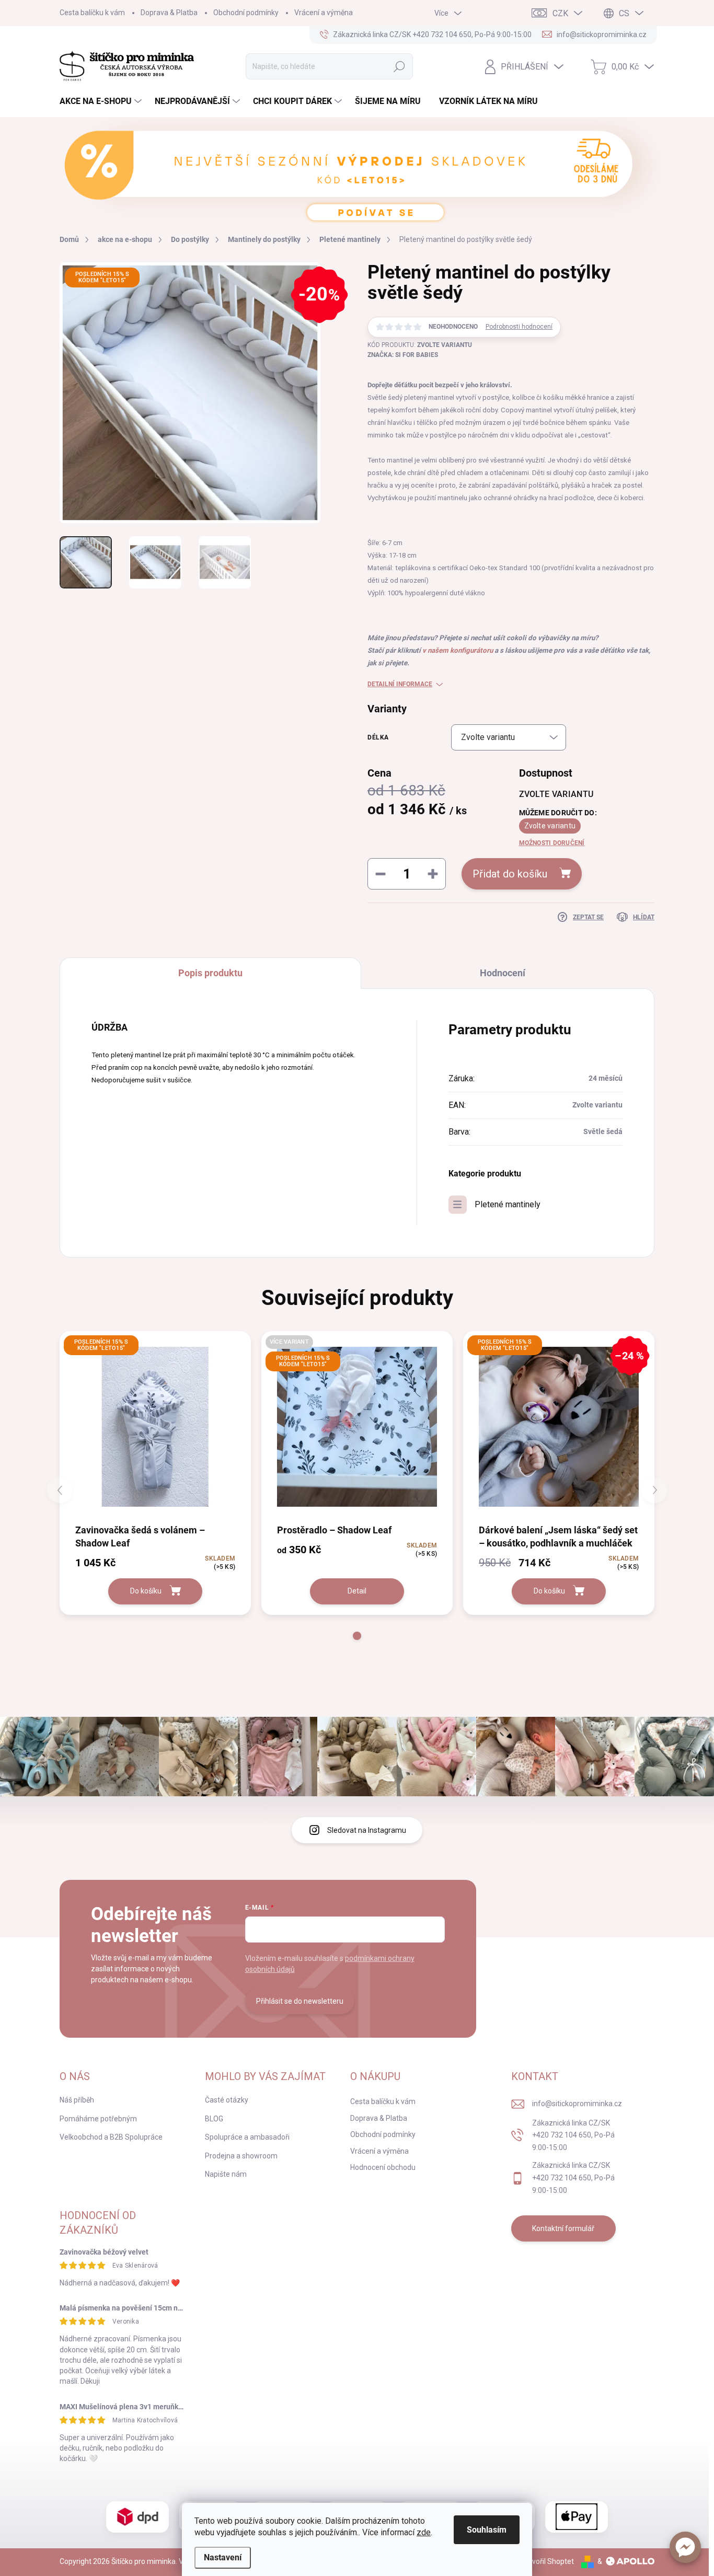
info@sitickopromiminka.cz (577, 2104)
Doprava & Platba (169, 13)
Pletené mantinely (508, 1204)
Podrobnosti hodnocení (519, 327)
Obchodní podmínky (246, 13)
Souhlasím (487, 2530)
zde (424, 2532)
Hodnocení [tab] (503, 973)
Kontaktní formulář (563, 2228)
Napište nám (226, 2174)
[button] (685, 2547)
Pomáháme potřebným (98, 2119)
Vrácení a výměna (324, 13)
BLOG (214, 2119)
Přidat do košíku (510, 874)
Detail (357, 1591)
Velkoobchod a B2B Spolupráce (111, 2137)
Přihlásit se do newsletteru (300, 2001)
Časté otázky (227, 2100)
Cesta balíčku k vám (92, 13)
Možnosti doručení (552, 843)
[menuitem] (102, 101)
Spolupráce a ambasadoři (247, 2137)
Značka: (403, 355)
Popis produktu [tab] (210, 973)
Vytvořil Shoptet (548, 2561)
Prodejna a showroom (241, 2156)
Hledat (400, 66)
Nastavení (223, 2557)
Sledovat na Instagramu (367, 1830)
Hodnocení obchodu (383, 2167)
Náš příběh (77, 2100)
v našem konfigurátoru (458, 650)
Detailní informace (400, 684)
